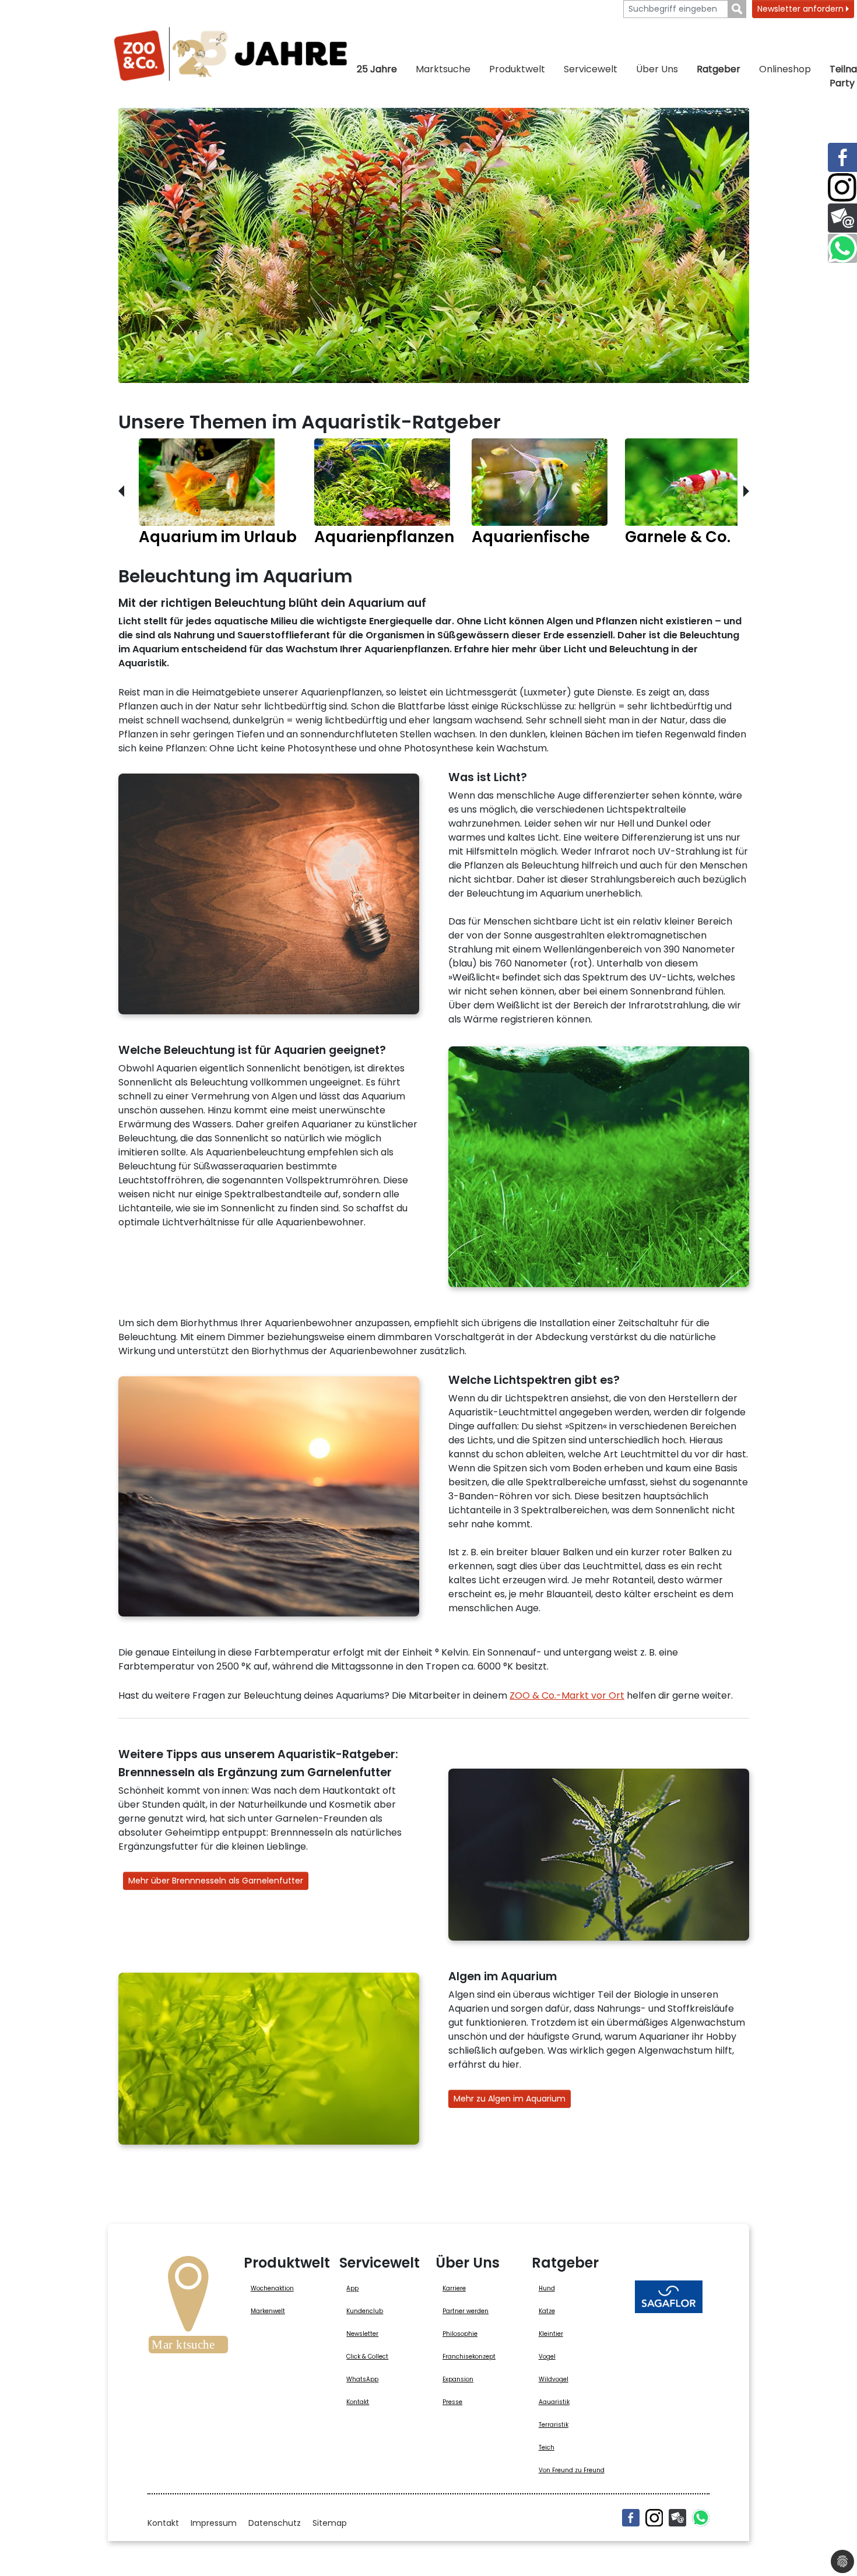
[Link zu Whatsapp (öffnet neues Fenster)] (842, 248)
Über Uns (657, 69)
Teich (547, 2447)
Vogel (547, 2357)
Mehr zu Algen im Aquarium (510, 2099)
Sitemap (330, 2523)
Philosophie (460, 2334)
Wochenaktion (272, 2288)
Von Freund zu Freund (572, 2470)
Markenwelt (268, 2311)
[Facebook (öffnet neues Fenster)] (631, 2518)
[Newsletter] (677, 2518)
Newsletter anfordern (802, 9)
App (352, 2288)
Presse (452, 2402)
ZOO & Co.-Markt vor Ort (567, 1695)
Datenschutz (275, 2523)
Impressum (214, 2523)
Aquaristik (554, 2402)
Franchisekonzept (469, 2357)
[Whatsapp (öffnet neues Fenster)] (701, 2518)
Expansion (458, 2379)
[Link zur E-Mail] (842, 218)
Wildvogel (554, 2379)
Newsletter (362, 2334)
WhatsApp (362, 2379)
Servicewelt (591, 69)
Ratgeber (719, 69)
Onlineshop (785, 69)
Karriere (454, 2288)
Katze (547, 2311)
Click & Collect (367, 2357)
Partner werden (466, 2311)
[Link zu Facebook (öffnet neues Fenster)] (842, 157)
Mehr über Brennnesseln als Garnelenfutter (216, 1881)
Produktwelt (517, 69)
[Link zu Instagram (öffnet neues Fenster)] (842, 188)
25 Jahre (377, 69)
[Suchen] (737, 9)
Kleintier (551, 2334)
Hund (547, 2288)
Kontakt (358, 2402)
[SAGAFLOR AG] (669, 2297)
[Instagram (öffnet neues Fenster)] (654, 2518)
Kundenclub (365, 2311)
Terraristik (554, 2425)
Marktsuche (443, 69)
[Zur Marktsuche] (188, 2308)
